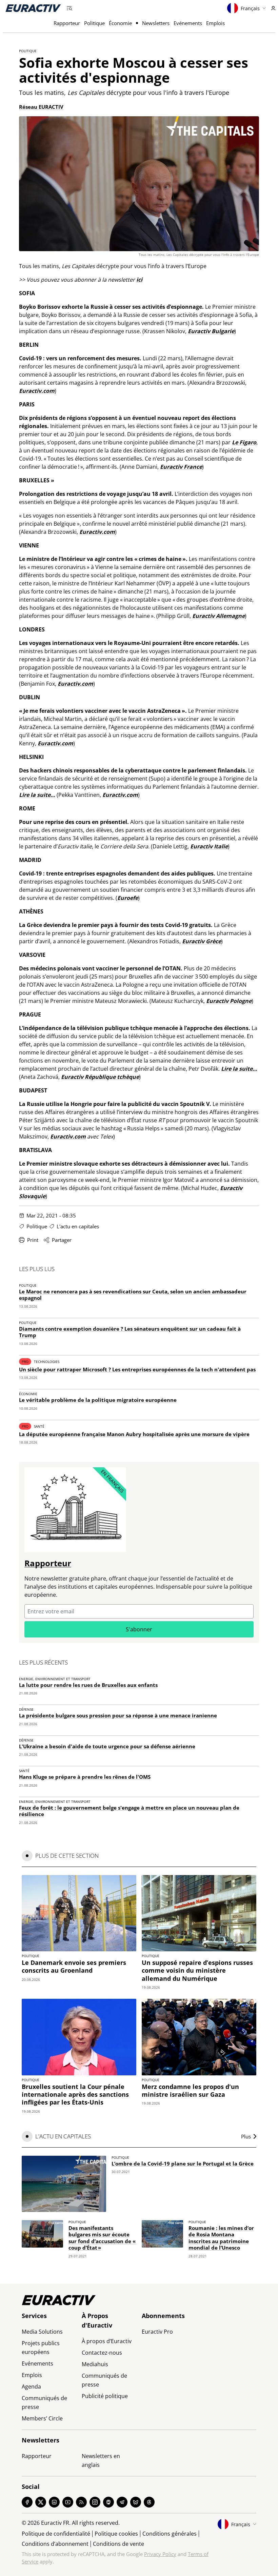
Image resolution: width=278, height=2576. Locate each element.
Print (33, 1240)
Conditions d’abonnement (55, 2544)
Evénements (188, 23)
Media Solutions (42, 2332)
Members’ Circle (42, 2418)
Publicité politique (105, 2396)
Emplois (215, 23)
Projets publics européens (41, 2348)
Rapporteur (67, 23)
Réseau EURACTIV (41, 107)
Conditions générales (170, 2534)
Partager (62, 1240)
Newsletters (156, 23)
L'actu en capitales (78, 1226)
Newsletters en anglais (101, 2460)
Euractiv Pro (157, 2332)
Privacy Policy (160, 2554)
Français (250, 8)
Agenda (31, 2387)
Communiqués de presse (44, 2402)
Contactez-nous (102, 2353)
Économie (120, 23)
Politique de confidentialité (56, 2534)
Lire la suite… (37, 795)
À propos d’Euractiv (107, 2341)
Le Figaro (244, 442)
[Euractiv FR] (33, 8)
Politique (94, 23)
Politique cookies (116, 2534)
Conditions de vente (118, 2544)
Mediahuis (95, 2364)
